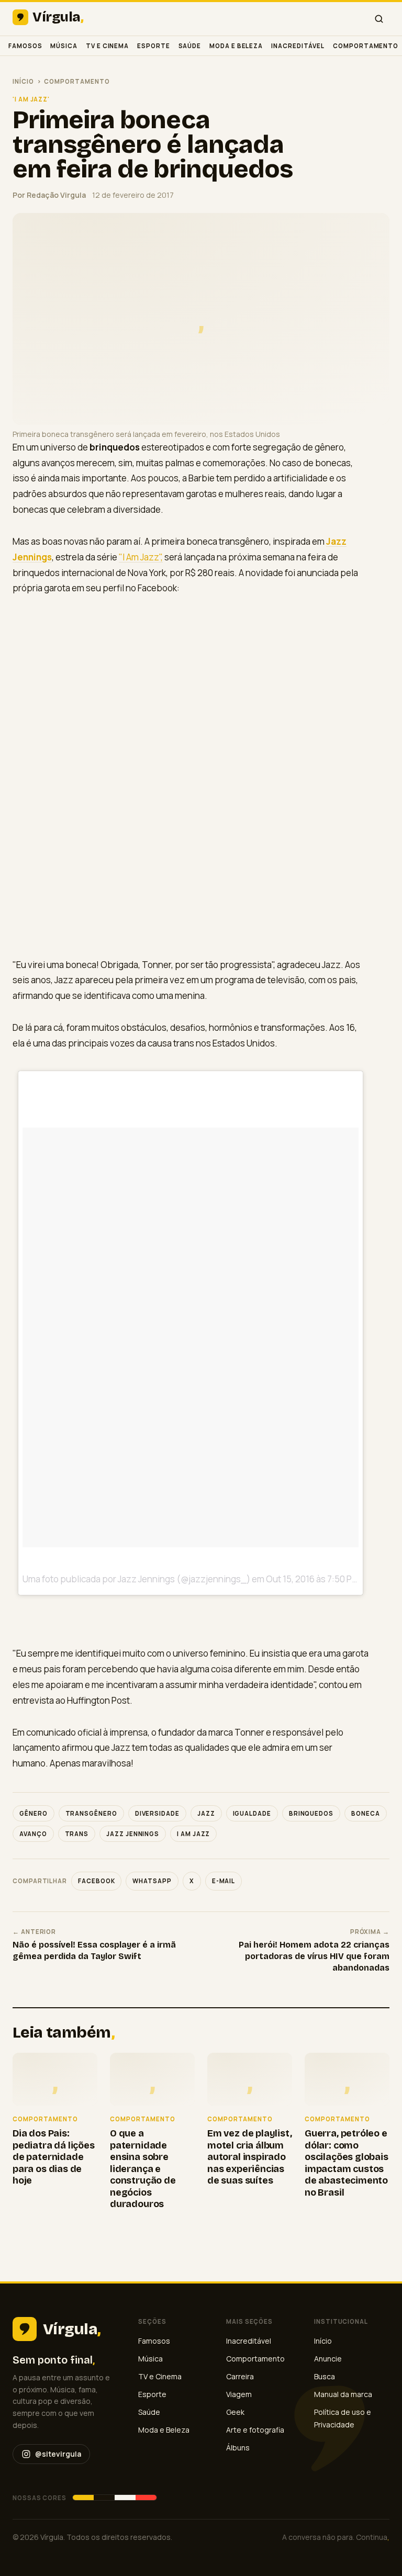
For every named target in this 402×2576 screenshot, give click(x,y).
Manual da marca (343, 2394)
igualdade (252, 1813)
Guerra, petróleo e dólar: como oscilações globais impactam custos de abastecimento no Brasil (347, 2163)
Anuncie (328, 2359)
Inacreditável (298, 46)
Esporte (153, 46)
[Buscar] (379, 19)
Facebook (96, 1881)
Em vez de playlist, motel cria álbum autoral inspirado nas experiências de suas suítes (250, 2157)
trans (77, 1834)
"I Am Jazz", (141, 557)
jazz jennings (133, 1834)
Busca (325, 2376)
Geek (235, 2412)
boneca (366, 1813)
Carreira (240, 2376)
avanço (33, 1834)
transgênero (91, 1813)
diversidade (157, 1813)
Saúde (190, 46)
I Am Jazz (193, 1834)
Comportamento (366, 46)
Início (23, 81)
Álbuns (238, 2448)
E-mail (224, 1881)
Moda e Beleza (236, 46)
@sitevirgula (58, 2454)
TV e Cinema (107, 46)
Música (64, 46)
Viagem (239, 2394)
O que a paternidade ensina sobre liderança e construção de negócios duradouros (143, 2169)
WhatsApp (152, 1881)
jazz (206, 1813)
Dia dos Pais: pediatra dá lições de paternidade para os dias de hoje (54, 2157)
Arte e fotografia (255, 2430)
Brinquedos (311, 1813)
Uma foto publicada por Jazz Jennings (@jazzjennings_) (136, 1579)
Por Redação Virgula (49, 195)
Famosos (25, 46)
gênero (33, 1813)
